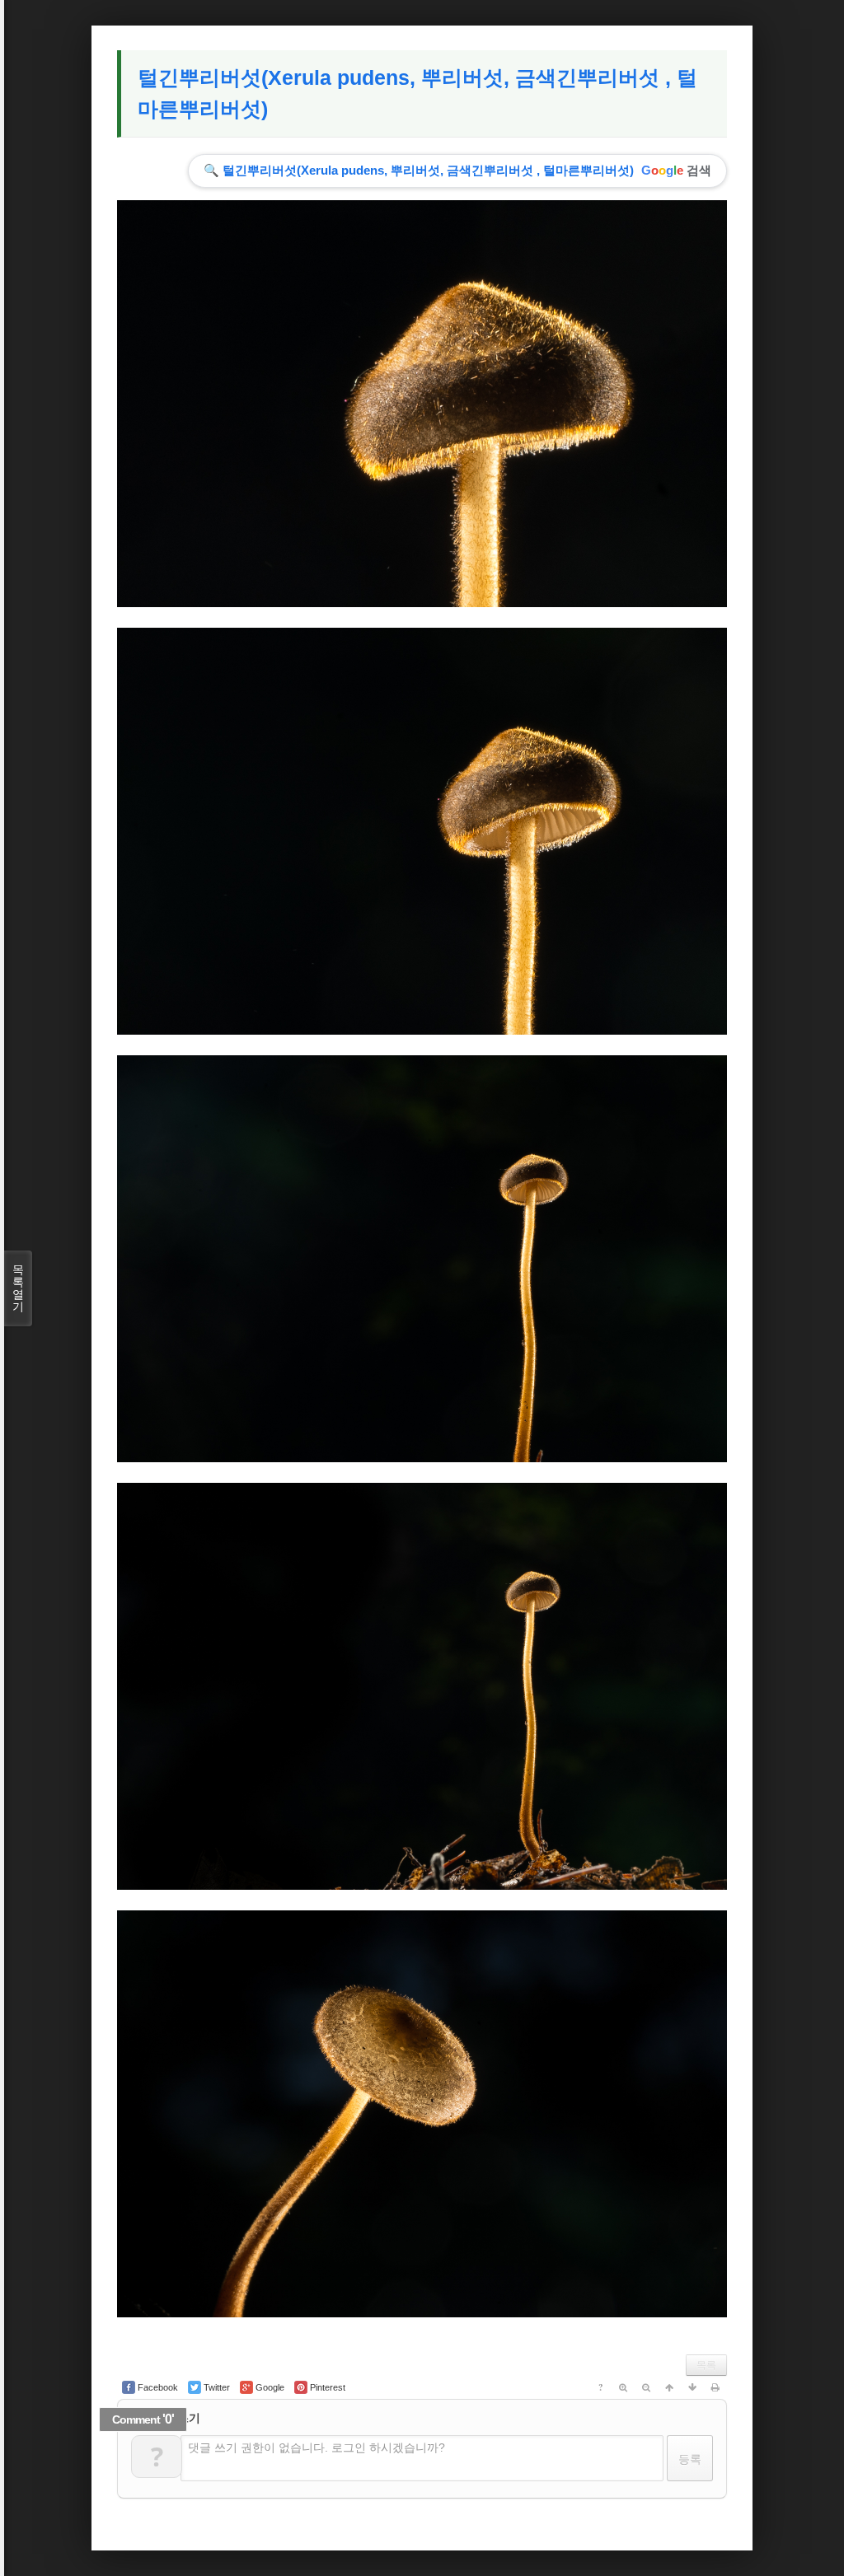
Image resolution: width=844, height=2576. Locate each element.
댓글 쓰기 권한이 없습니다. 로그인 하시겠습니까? (316, 2447)
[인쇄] (715, 2387)
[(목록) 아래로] (692, 2387)
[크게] (623, 2387)
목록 (706, 2365)
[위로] (669, 2387)
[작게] (646, 2387)
